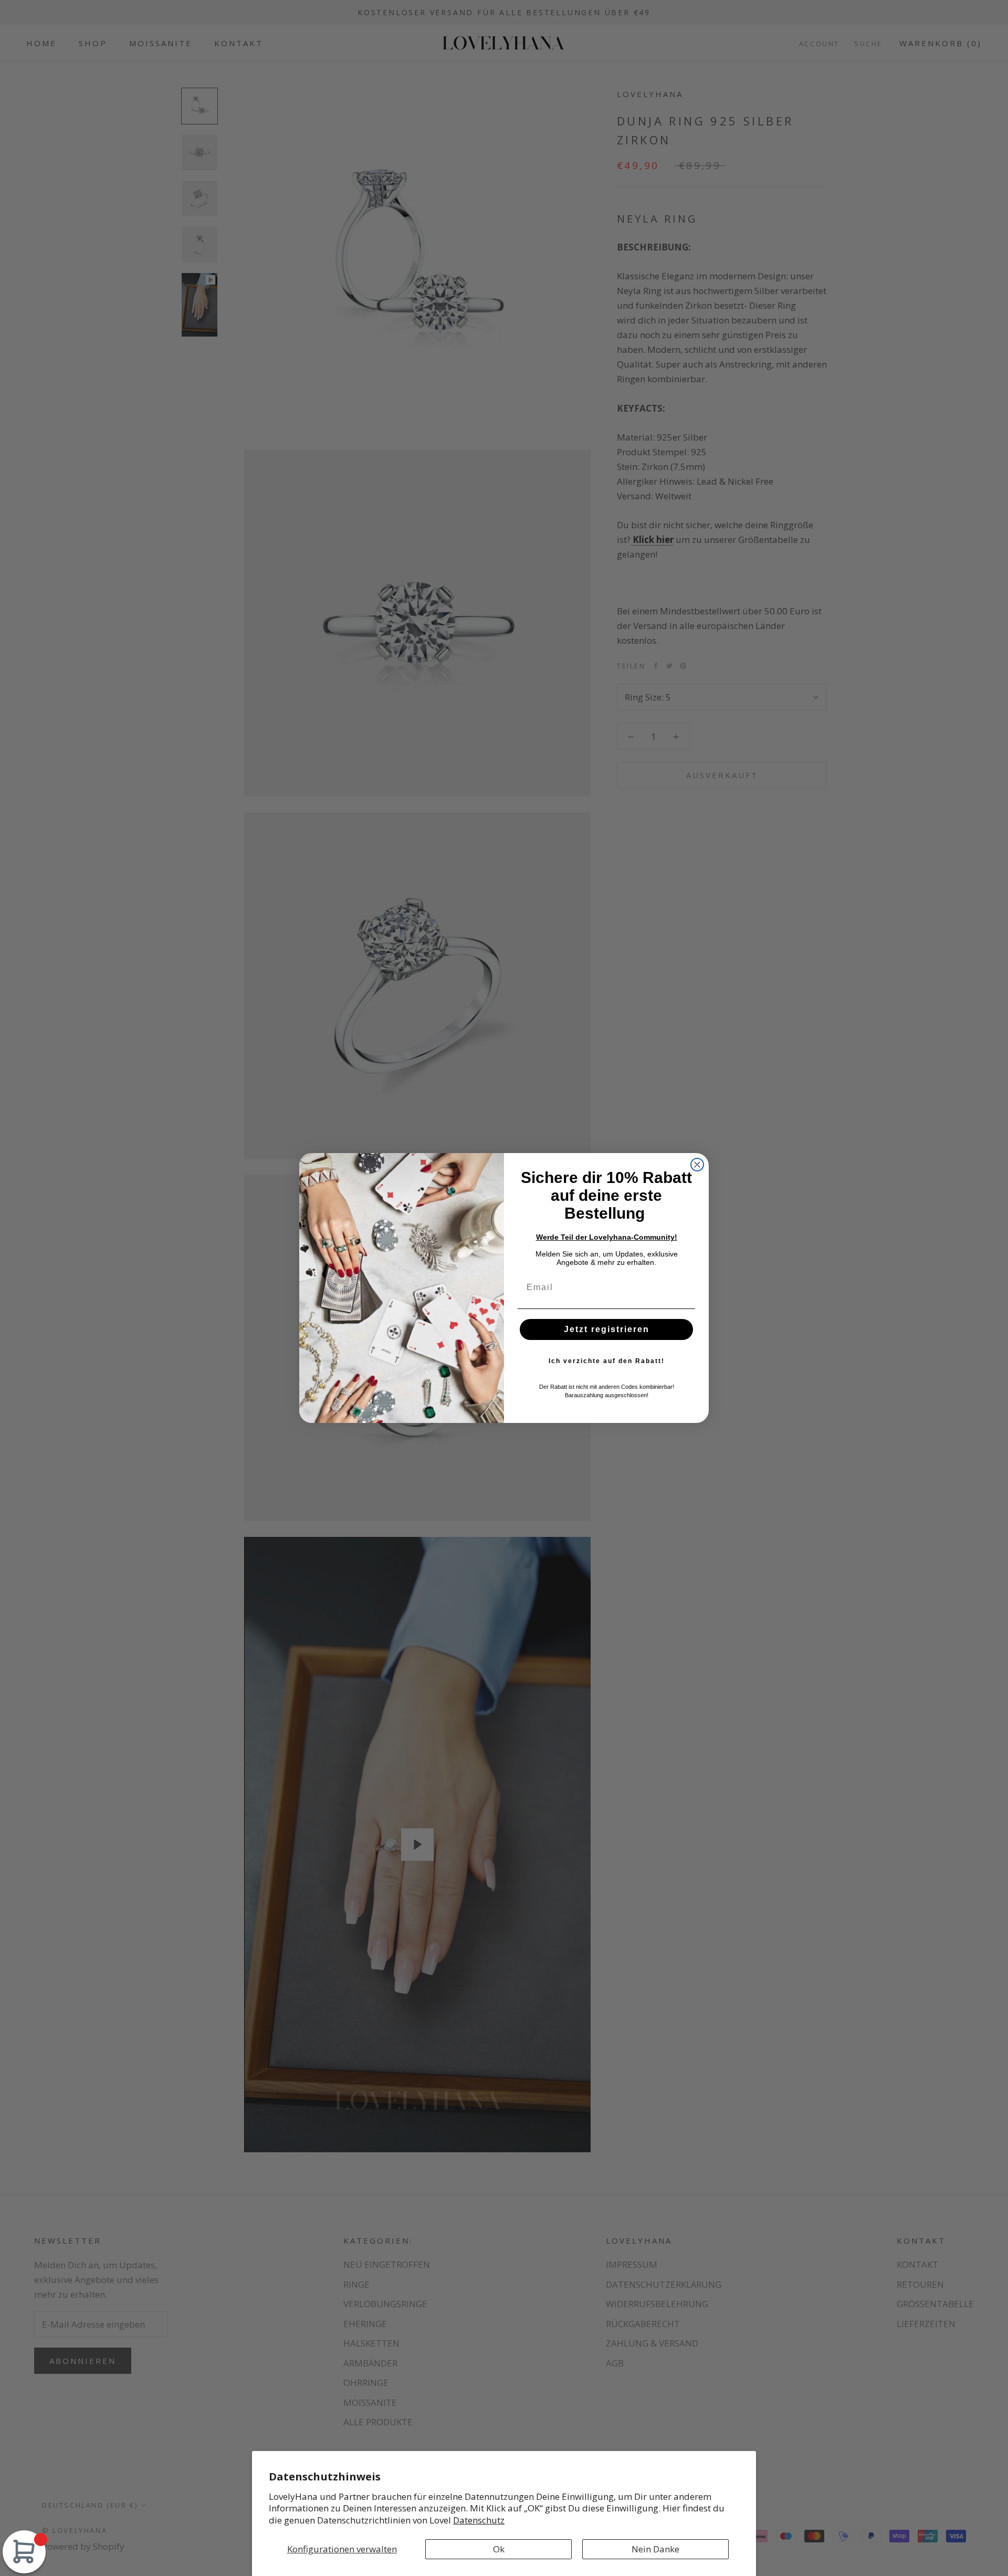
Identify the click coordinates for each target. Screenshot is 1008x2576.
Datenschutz (479, 2520)
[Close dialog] (697, 1165)
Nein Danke (655, 2549)
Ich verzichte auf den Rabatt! (607, 1361)
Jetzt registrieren (607, 1329)
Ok (499, 2549)
